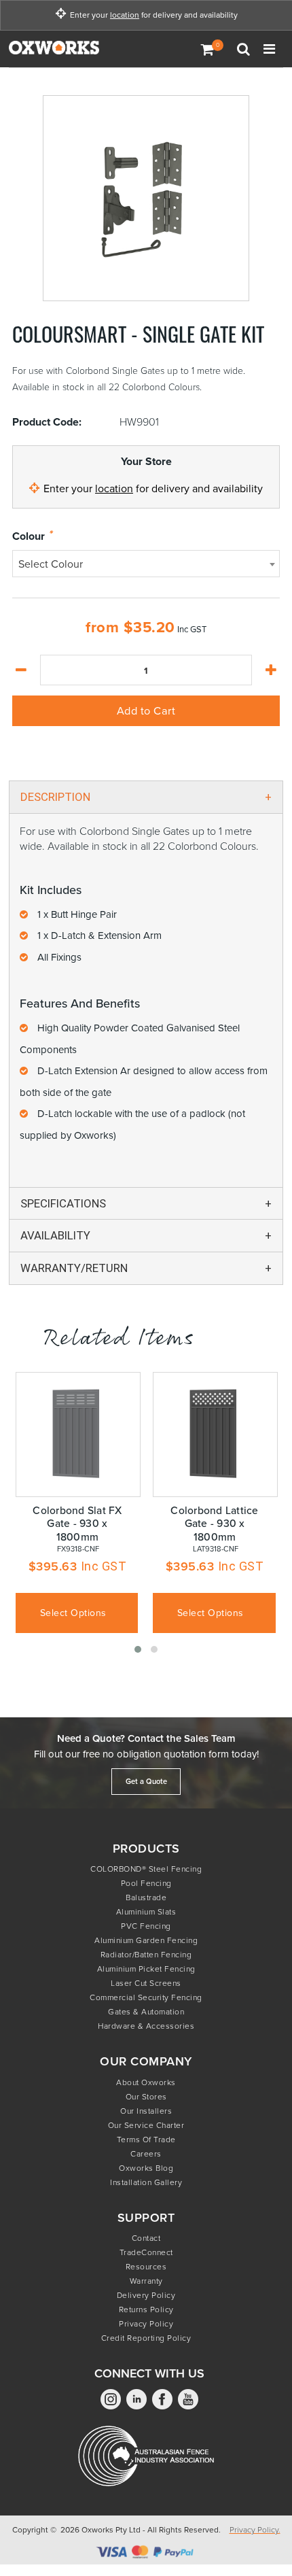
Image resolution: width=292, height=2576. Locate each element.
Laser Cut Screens (146, 1983)
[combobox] (146, 564)
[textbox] (146, 564)
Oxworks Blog (146, 2168)
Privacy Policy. (255, 2530)
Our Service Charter (146, 2125)
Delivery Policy (146, 2295)
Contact (146, 2238)
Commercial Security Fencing (146, 1997)
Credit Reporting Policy (146, 2338)
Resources (146, 2267)
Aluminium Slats (146, 1912)
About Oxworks (146, 2082)
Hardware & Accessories (146, 2026)
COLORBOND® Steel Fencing (146, 1869)
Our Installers (146, 2111)
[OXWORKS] (77, 49)
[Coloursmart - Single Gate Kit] (146, 198)
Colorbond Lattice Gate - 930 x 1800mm (214, 1524)
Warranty (146, 2281)
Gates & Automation (146, 2012)
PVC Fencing (146, 1926)
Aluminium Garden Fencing (146, 1940)
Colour (29, 537)
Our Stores (146, 2097)
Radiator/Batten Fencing (146, 1955)
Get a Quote (146, 1781)
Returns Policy (146, 2309)
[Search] (245, 49)
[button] (138, 1649)
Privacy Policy (146, 2324)
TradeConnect (146, 2252)
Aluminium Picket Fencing (146, 1969)
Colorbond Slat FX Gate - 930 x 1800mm (77, 1524)
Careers (146, 2154)
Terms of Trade (146, 2140)
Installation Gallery (146, 2182)
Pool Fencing (146, 1883)
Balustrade (146, 1897)
